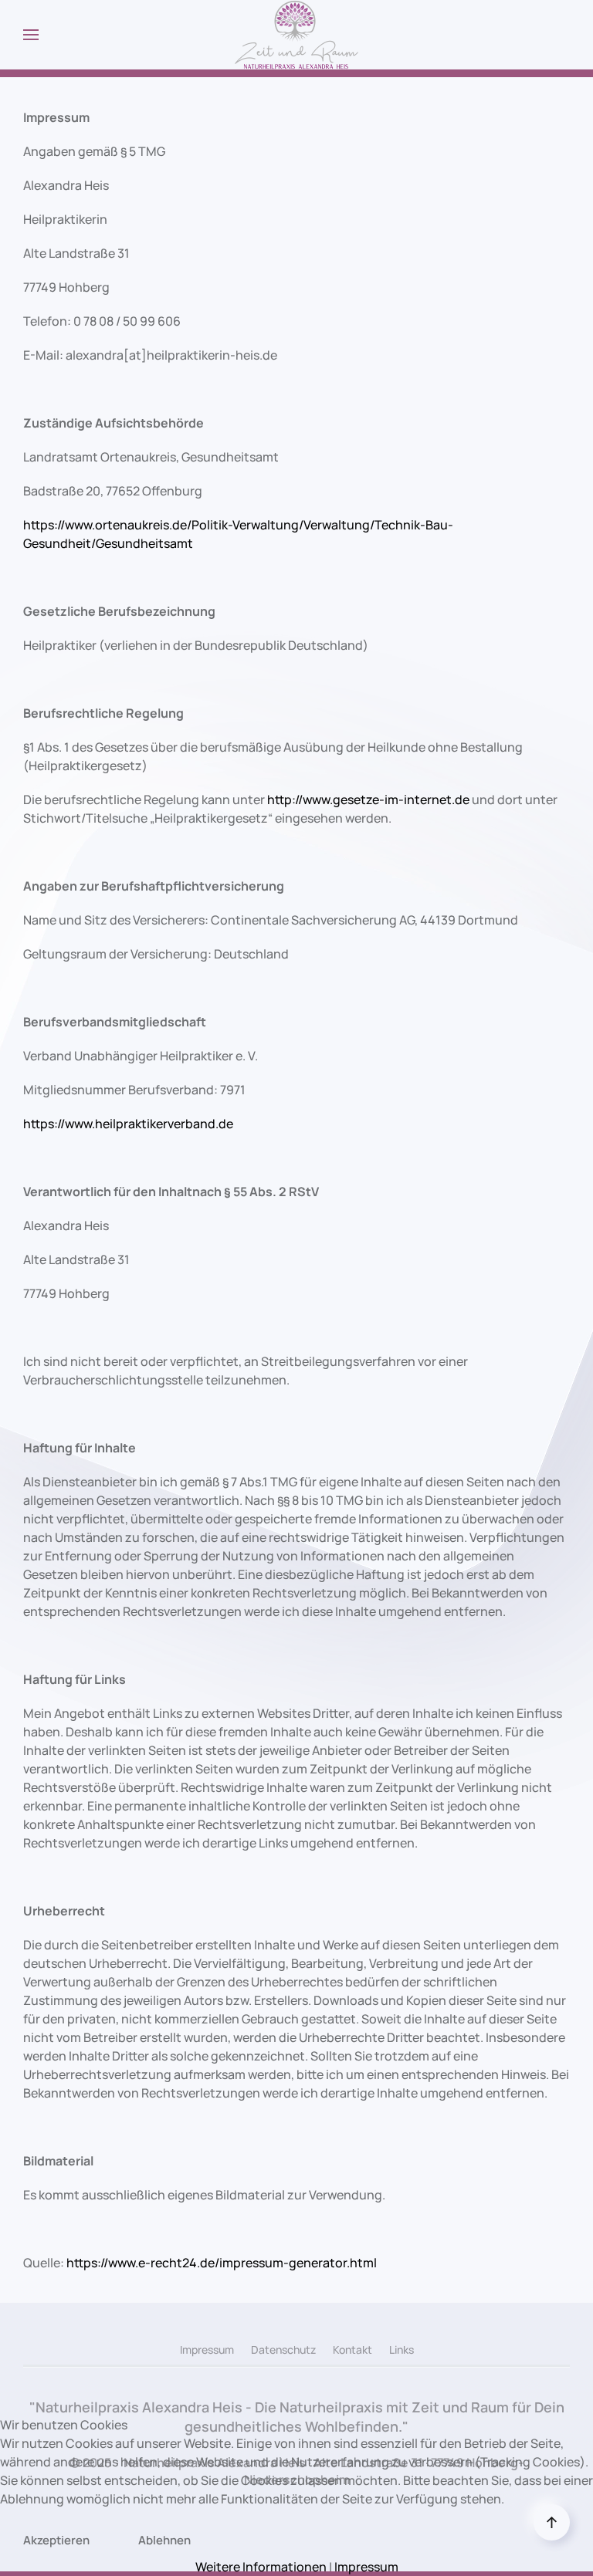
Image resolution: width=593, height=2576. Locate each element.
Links (402, 2350)
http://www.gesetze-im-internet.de (368, 800)
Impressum (207, 2350)
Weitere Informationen (261, 2567)
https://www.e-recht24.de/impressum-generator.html (222, 2263)
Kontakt (352, 2350)
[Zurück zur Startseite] (296, 35)
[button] (31, 35)
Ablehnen (164, 2540)
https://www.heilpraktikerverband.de (128, 1124)
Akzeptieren (56, 2540)
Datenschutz (283, 2350)
